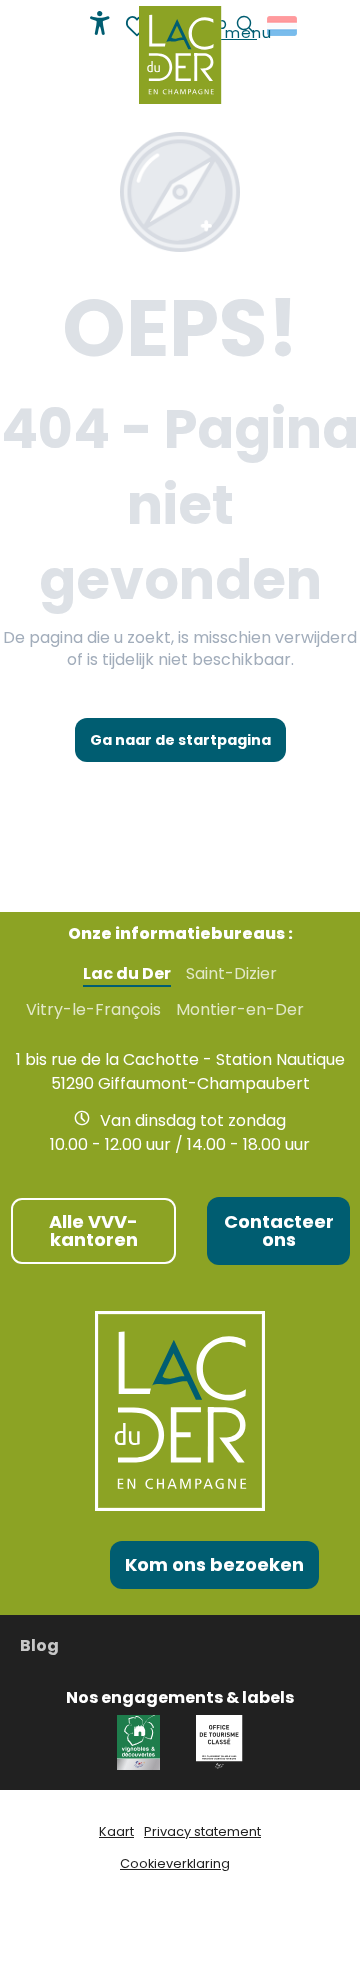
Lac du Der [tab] (127, 974)
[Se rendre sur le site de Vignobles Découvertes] (141, 1741)
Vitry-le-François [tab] (93, 1010)
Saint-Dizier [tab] (231, 974)
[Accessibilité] (100, 23)
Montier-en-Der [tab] (240, 1010)
